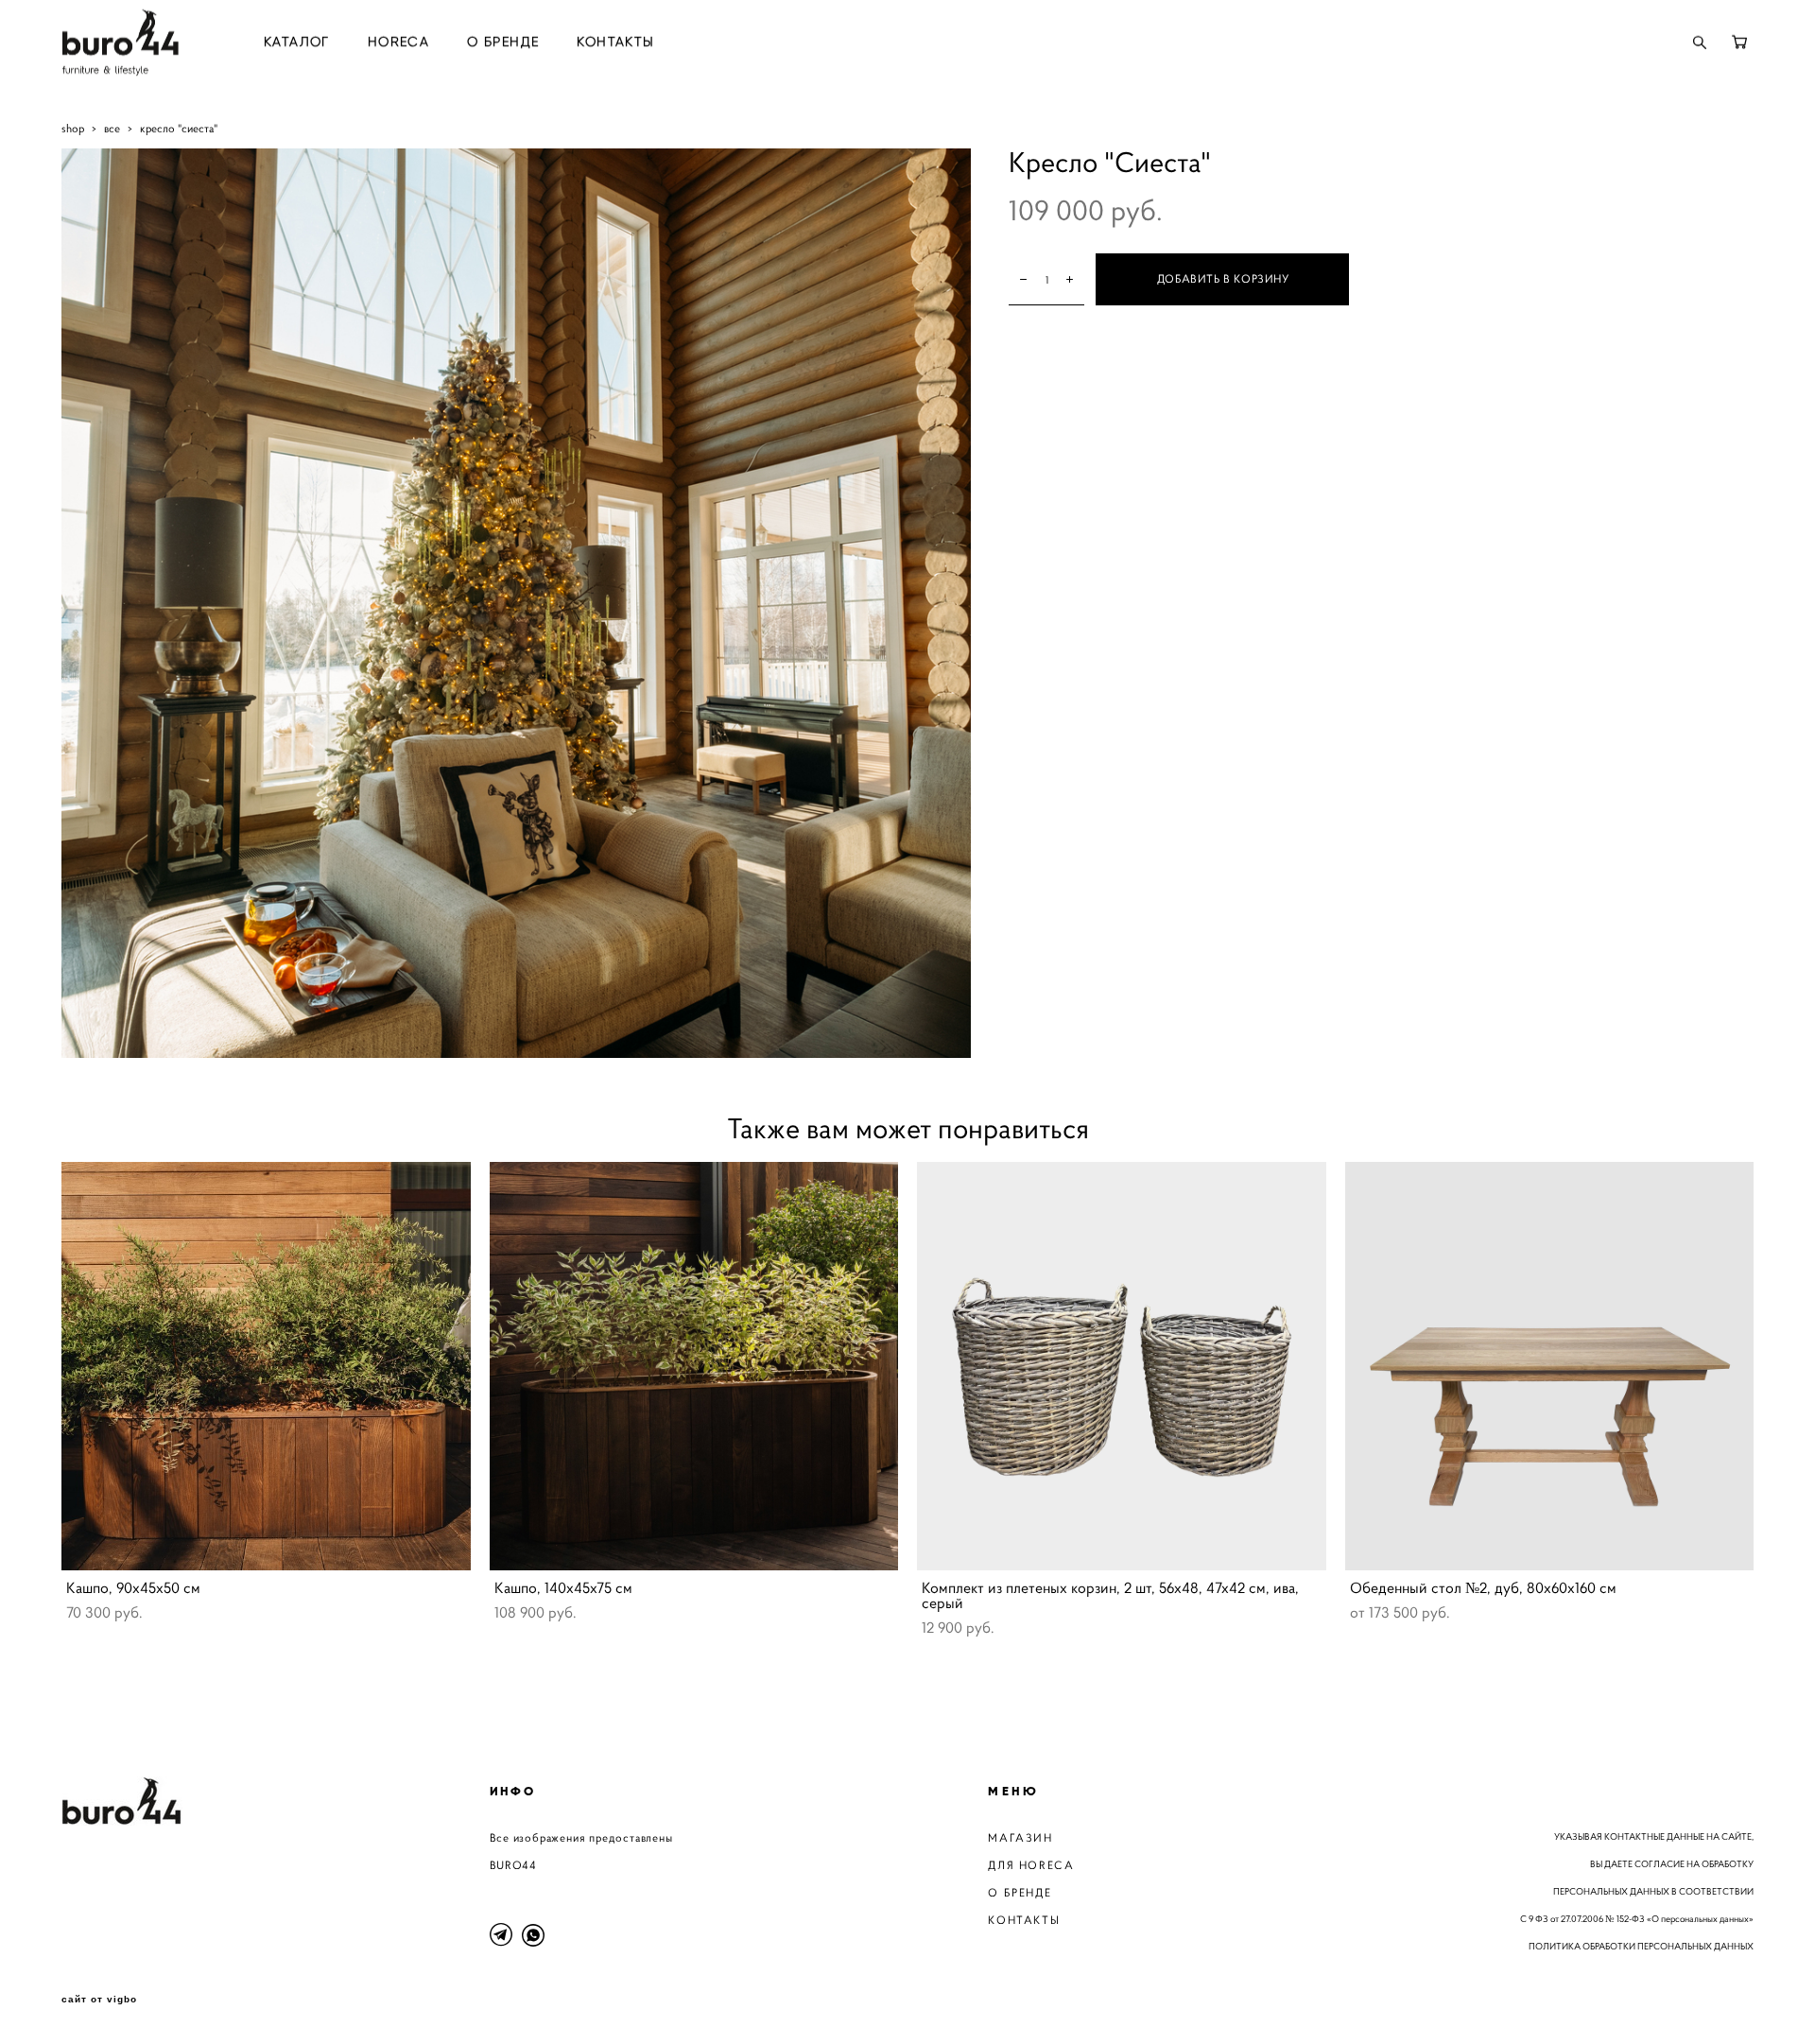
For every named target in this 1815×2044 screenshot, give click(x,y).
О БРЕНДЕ (503, 43)
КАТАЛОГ (297, 43)
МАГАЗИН (1020, 1837)
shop (73, 128)
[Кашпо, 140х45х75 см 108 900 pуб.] (694, 1366)
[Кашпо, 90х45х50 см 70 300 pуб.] (266, 1366)
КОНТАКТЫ (615, 43)
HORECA (398, 43)
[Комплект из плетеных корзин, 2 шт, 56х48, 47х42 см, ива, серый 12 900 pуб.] (1122, 1366)
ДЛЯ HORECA (1031, 1865)
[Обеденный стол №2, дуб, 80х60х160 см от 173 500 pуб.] (1550, 1366)
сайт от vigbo (99, 2000)
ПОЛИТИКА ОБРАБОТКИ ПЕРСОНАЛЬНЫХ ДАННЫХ (1641, 1946)
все (112, 128)
